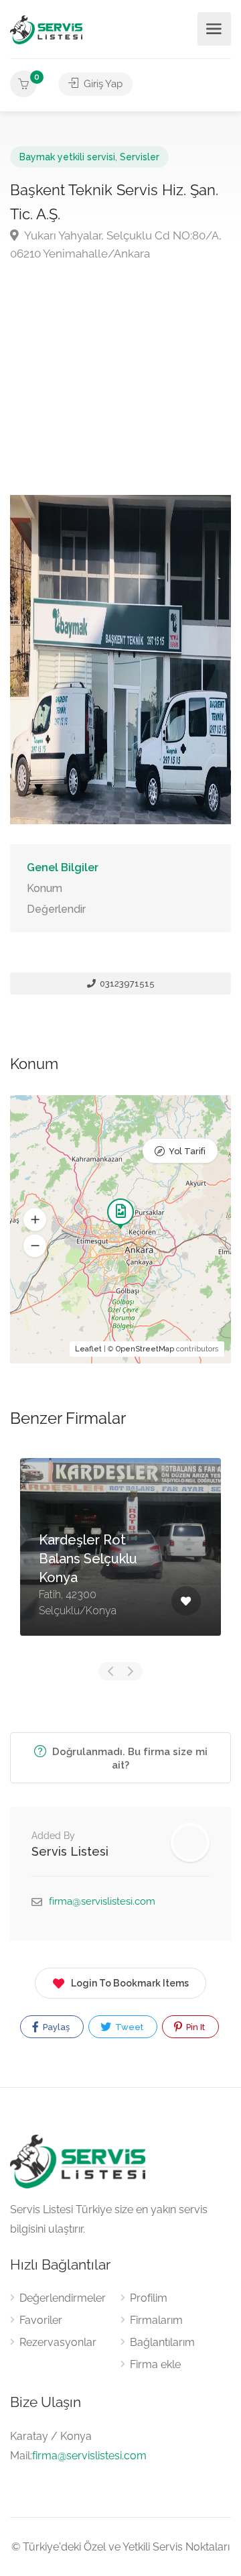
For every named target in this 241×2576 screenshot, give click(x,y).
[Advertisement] (120, 373)
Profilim (149, 2298)
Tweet (128, 2027)
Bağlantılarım (162, 2342)
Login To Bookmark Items (130, 1983)
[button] (35, 1220)
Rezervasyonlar (58, 2342)
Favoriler (41, 2320)
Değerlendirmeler (63, 2298)
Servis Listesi (70, 1851)
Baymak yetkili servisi (67, 157)
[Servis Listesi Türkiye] (46, 29)
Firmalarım (156, 2320)
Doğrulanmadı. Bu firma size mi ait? (129, 1758)
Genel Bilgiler (63, 867)
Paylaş (55, 2027)
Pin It (194, 2027)
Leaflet (88, 1349)
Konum (45, 888)
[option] (120, 1557)
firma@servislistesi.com (102, 1901)
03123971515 (126, 984)
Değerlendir (56, 909)
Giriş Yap (102, 84)
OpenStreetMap (145, 1349)
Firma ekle (155, 2364)
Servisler (140, 157)
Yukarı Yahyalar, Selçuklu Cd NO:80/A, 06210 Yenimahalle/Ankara (116, 244)
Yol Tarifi (187, 1151)
